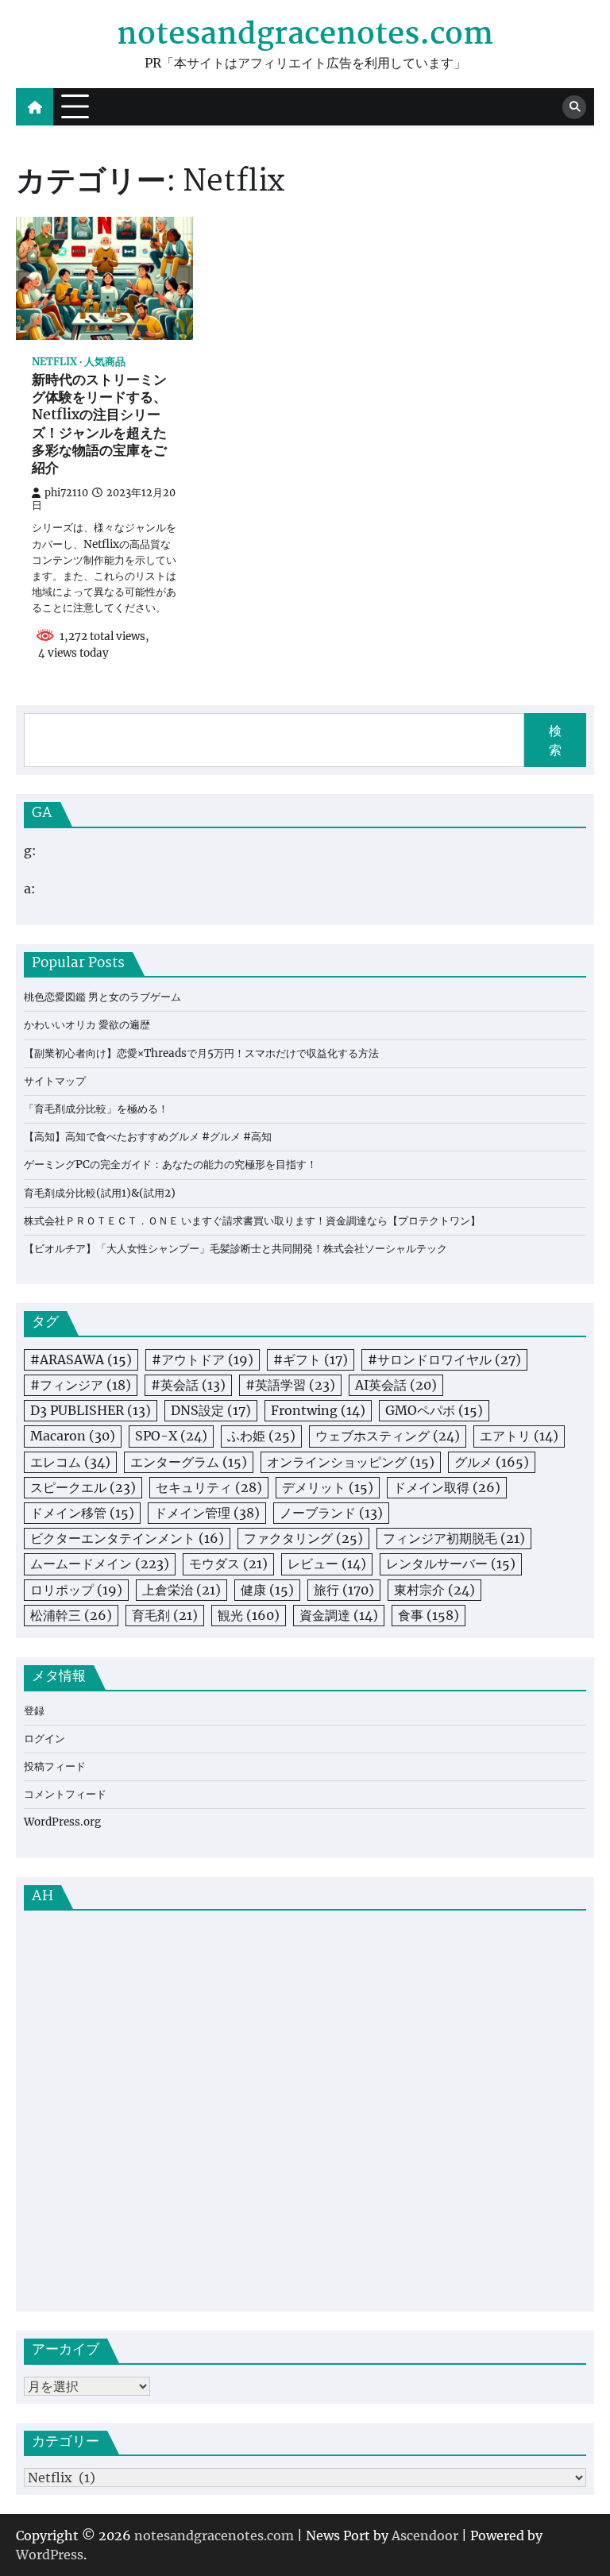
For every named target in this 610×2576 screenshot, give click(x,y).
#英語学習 (290, 1385)
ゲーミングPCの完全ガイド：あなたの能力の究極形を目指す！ (170, 1165)
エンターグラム (189, 1462)
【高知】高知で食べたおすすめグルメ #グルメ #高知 (148, 1137)
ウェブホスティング (388, 1436)
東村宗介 (434, 1590)
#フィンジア (81, 1385)
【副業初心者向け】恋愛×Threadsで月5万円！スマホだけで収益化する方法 (201, 1053)
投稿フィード (55, 1766)
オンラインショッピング (351, 1462)
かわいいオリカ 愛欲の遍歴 (87, 1025)
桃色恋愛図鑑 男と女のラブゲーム (102, 997)
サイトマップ (55, 1081)
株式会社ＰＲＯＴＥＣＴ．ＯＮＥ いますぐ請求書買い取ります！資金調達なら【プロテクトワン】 (252, 1221)
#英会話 (188, 1385)
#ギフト (311, 1359)
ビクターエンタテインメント (127, 1538)
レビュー (327, 1564)
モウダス (228, 1564)
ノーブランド (331, 1513)
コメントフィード (65, 1794)
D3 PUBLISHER (91, 1410)
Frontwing (318, 1410)
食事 (429, 1615)
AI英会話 (396, 1385)
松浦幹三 (71, 1615)
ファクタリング (303, 1538)
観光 (249, 1615)
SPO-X (171, 1436)
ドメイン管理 (207, 1513)
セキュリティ (209, 1487)
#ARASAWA (81, 1359)
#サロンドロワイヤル (444, 1359)
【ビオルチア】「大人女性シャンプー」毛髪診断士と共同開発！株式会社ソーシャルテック (236, 1249)
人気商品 (105, 362)
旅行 (344, 1590)
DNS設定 (211, 1410)
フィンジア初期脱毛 (454, 1538)
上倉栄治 (181, 1590)
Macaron (73, 1436)
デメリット (328, 1487)
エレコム (70, 1462)
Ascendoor (425, 2536)
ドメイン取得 (447, 1487)
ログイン (44, 1739)
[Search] (574, 107)
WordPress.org (62, 1822)
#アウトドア (203, 1359)
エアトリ (519, 1436)
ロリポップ (76, 1590)
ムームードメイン (100, 1564)
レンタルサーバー (451, 1564)
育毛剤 (165, 1615)
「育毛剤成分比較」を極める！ (96, 1109)
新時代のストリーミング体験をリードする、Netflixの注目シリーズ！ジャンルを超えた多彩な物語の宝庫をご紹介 (99, 426)
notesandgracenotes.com (305, 35)
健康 (267, 1590)
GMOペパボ (434, 1410)
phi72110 (66, 493)
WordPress (50, 2555)
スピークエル (83, 1487)
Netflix (54, 362)
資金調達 (339, 1615)
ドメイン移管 (82, 1513)
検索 (555, 740)
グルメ (492, 1462)
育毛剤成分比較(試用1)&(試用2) (100, 1193)
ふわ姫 (261, 1436)
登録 (34, 1711)
